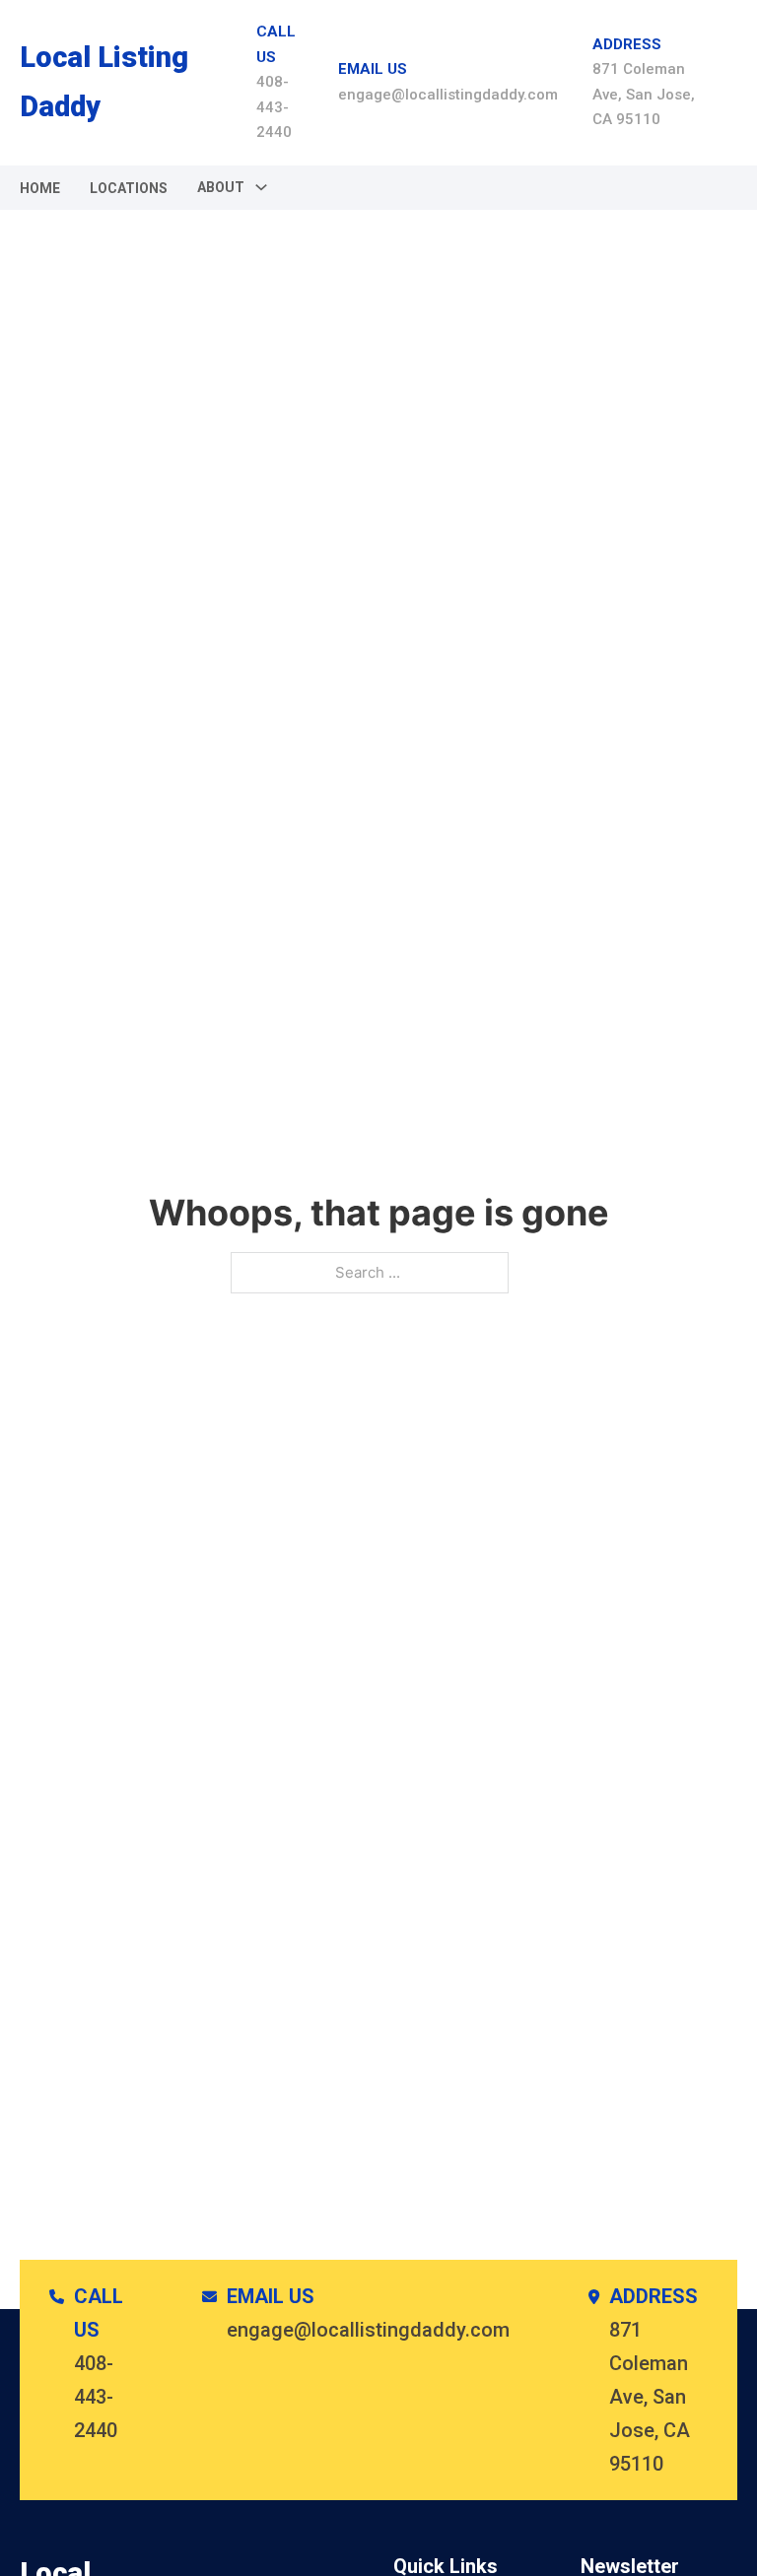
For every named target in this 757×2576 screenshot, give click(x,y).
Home (40, 188)
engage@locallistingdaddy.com (448, 95)
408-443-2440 (274, 107)
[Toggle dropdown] (261, 187)
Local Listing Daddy (104, 81)
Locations (129, 188)
